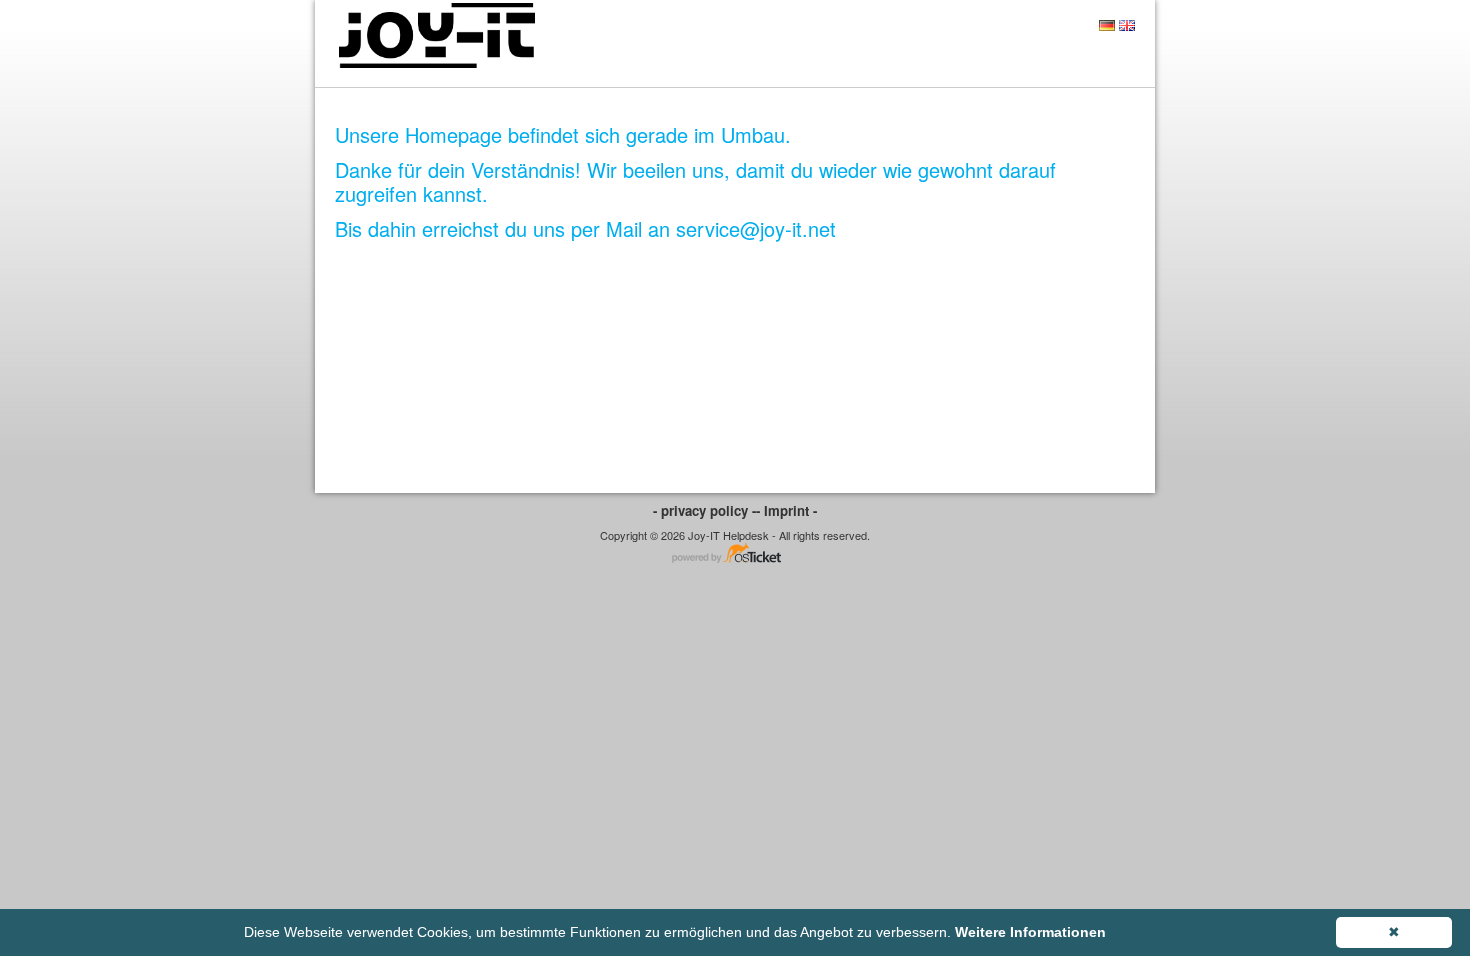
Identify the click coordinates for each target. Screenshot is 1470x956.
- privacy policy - (704, 510)
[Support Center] (435, 35)
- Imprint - (786, 510)
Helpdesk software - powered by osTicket (735, 554)
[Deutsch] (1107, 25)
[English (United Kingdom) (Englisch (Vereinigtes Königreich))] (1127, 25)
